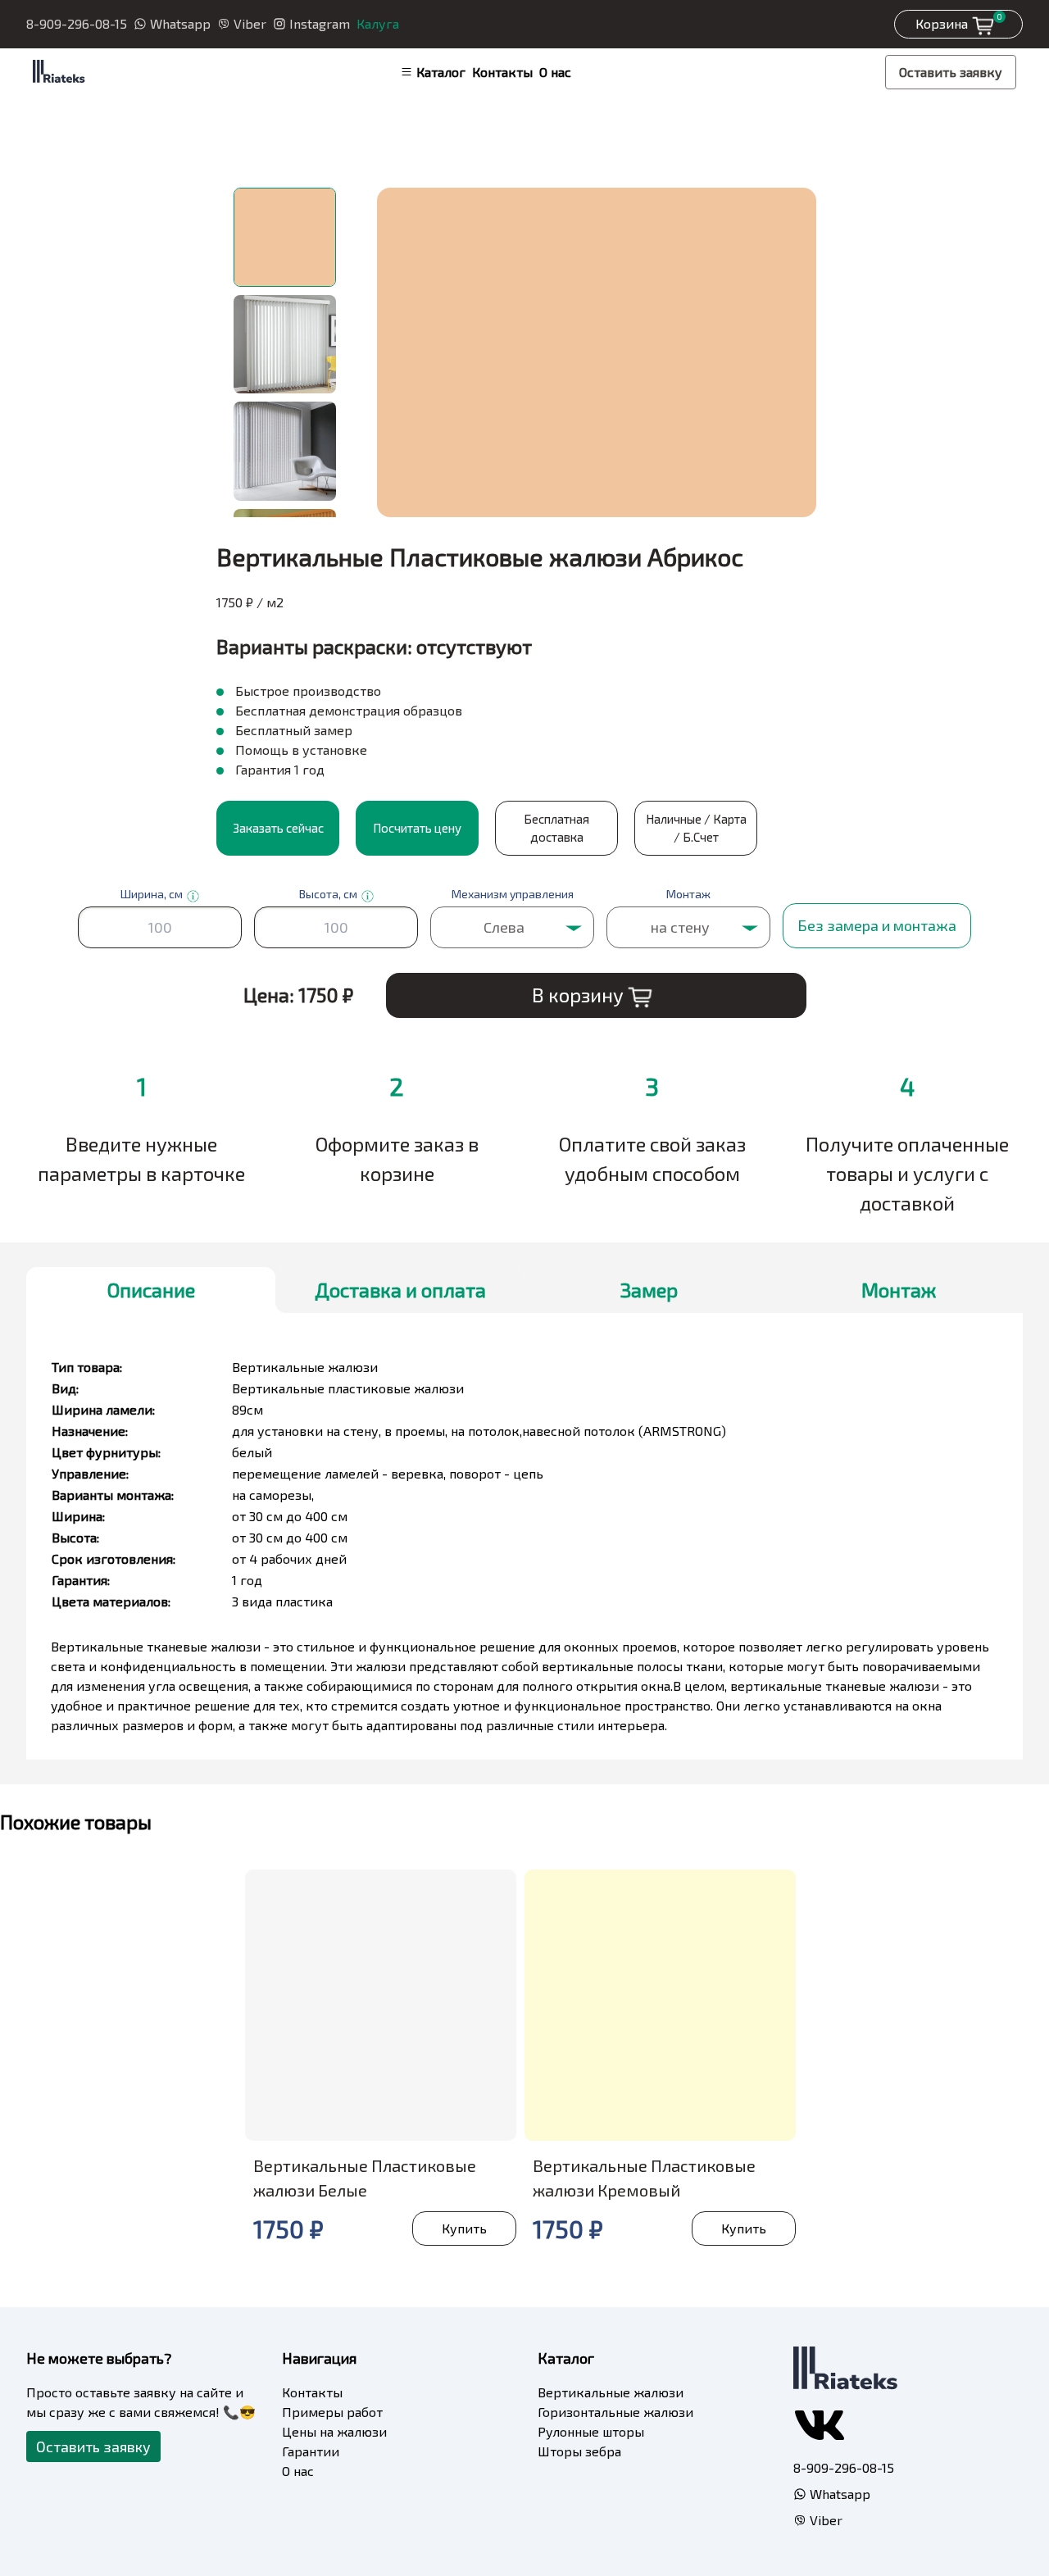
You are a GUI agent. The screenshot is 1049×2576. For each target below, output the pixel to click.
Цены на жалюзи (334, 2431)
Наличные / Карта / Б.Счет (696, 828)
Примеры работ (332, 2412)
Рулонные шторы (591, 2431)
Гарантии (311, 2451)
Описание (151, 1290)
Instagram (320, 23)
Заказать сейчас (278, 828)
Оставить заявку (951, 72)
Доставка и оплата (400, 1290)
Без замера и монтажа (877, 925)
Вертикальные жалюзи (611, 2392)
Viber (250, 23)
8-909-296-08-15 (77, 23)
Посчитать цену (417, 828)
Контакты (502, 72)
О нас (555, 72)
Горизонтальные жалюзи (615, 2412)
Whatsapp (180, 23)
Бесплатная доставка (556, 828)
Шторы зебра (579, 2451)
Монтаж (899, 1290)
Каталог (441, 72)
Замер (649, 1290)
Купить (464, 2228)
